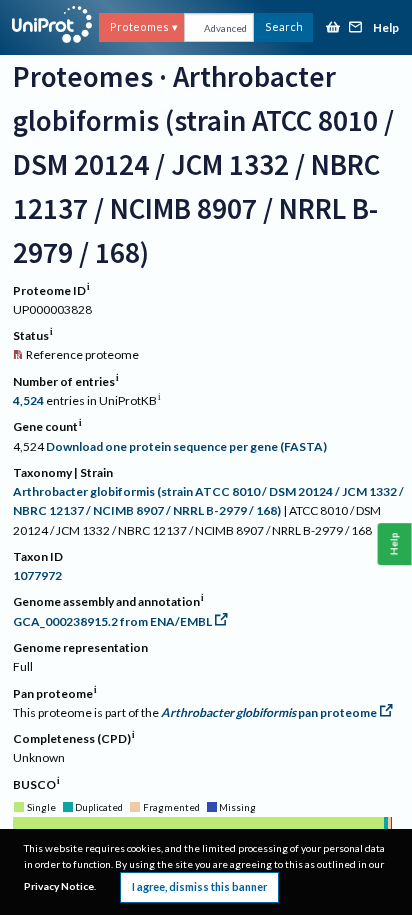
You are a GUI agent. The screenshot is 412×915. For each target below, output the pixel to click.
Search (284, 26)
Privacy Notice (59, 886)
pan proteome (269, 712)
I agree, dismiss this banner (199, 886)
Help (386, 28)
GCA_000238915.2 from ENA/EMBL (112, 621)
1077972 (37, 575)
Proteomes (139, 26)
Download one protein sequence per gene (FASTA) (186, 446)
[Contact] (356, 28)
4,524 (28, 400)
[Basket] (333, 28)
